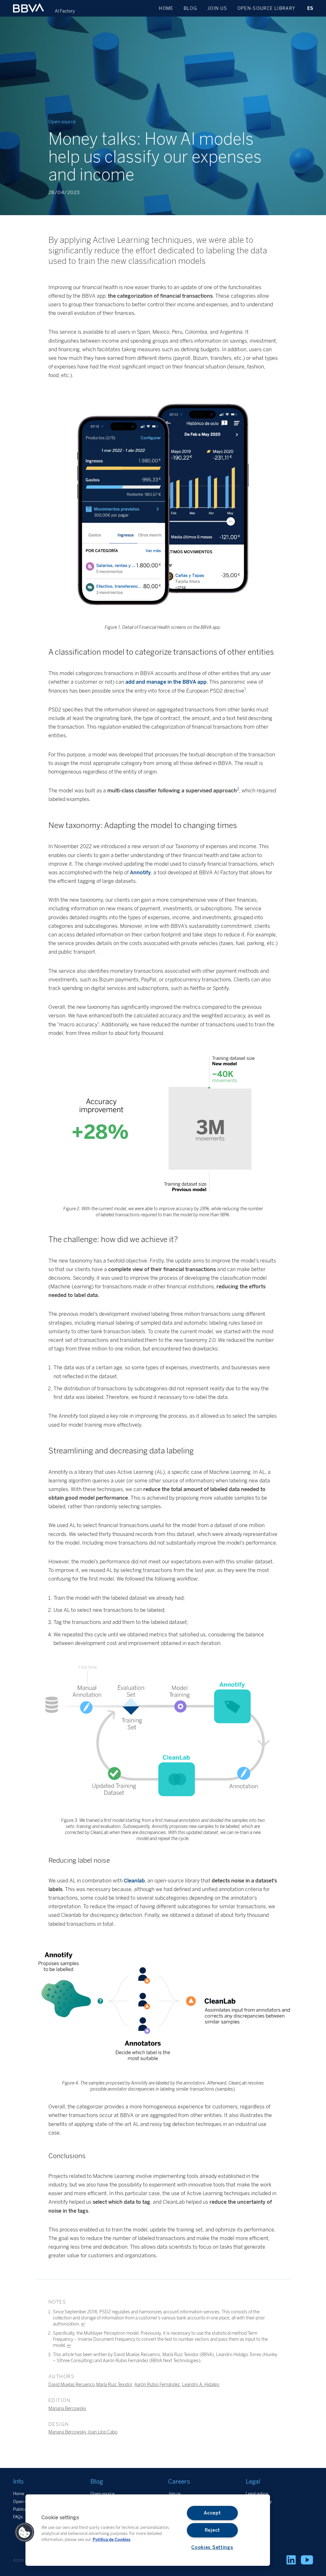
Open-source (103, 2494)
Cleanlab (134, 1881)
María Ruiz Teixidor (114, 2384)
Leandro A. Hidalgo (201, 2384)
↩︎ (83, 2324)
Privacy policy (259, 2502)
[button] (25, 2532)
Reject (212, 2530)
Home (166, 8)
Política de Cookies (112, 2540)
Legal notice (257, 2494)
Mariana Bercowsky (67, 2408)
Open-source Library (266, 8)
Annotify (140, 873)
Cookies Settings (212, 2547)
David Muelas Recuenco (72, 2384)
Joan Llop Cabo (102, 2432)
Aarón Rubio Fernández (157, 2384)
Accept (212, 2513)
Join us (217, 8)
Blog (190, 8)
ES (310, 8)
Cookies (253, 2509)
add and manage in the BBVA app (166, 682)
